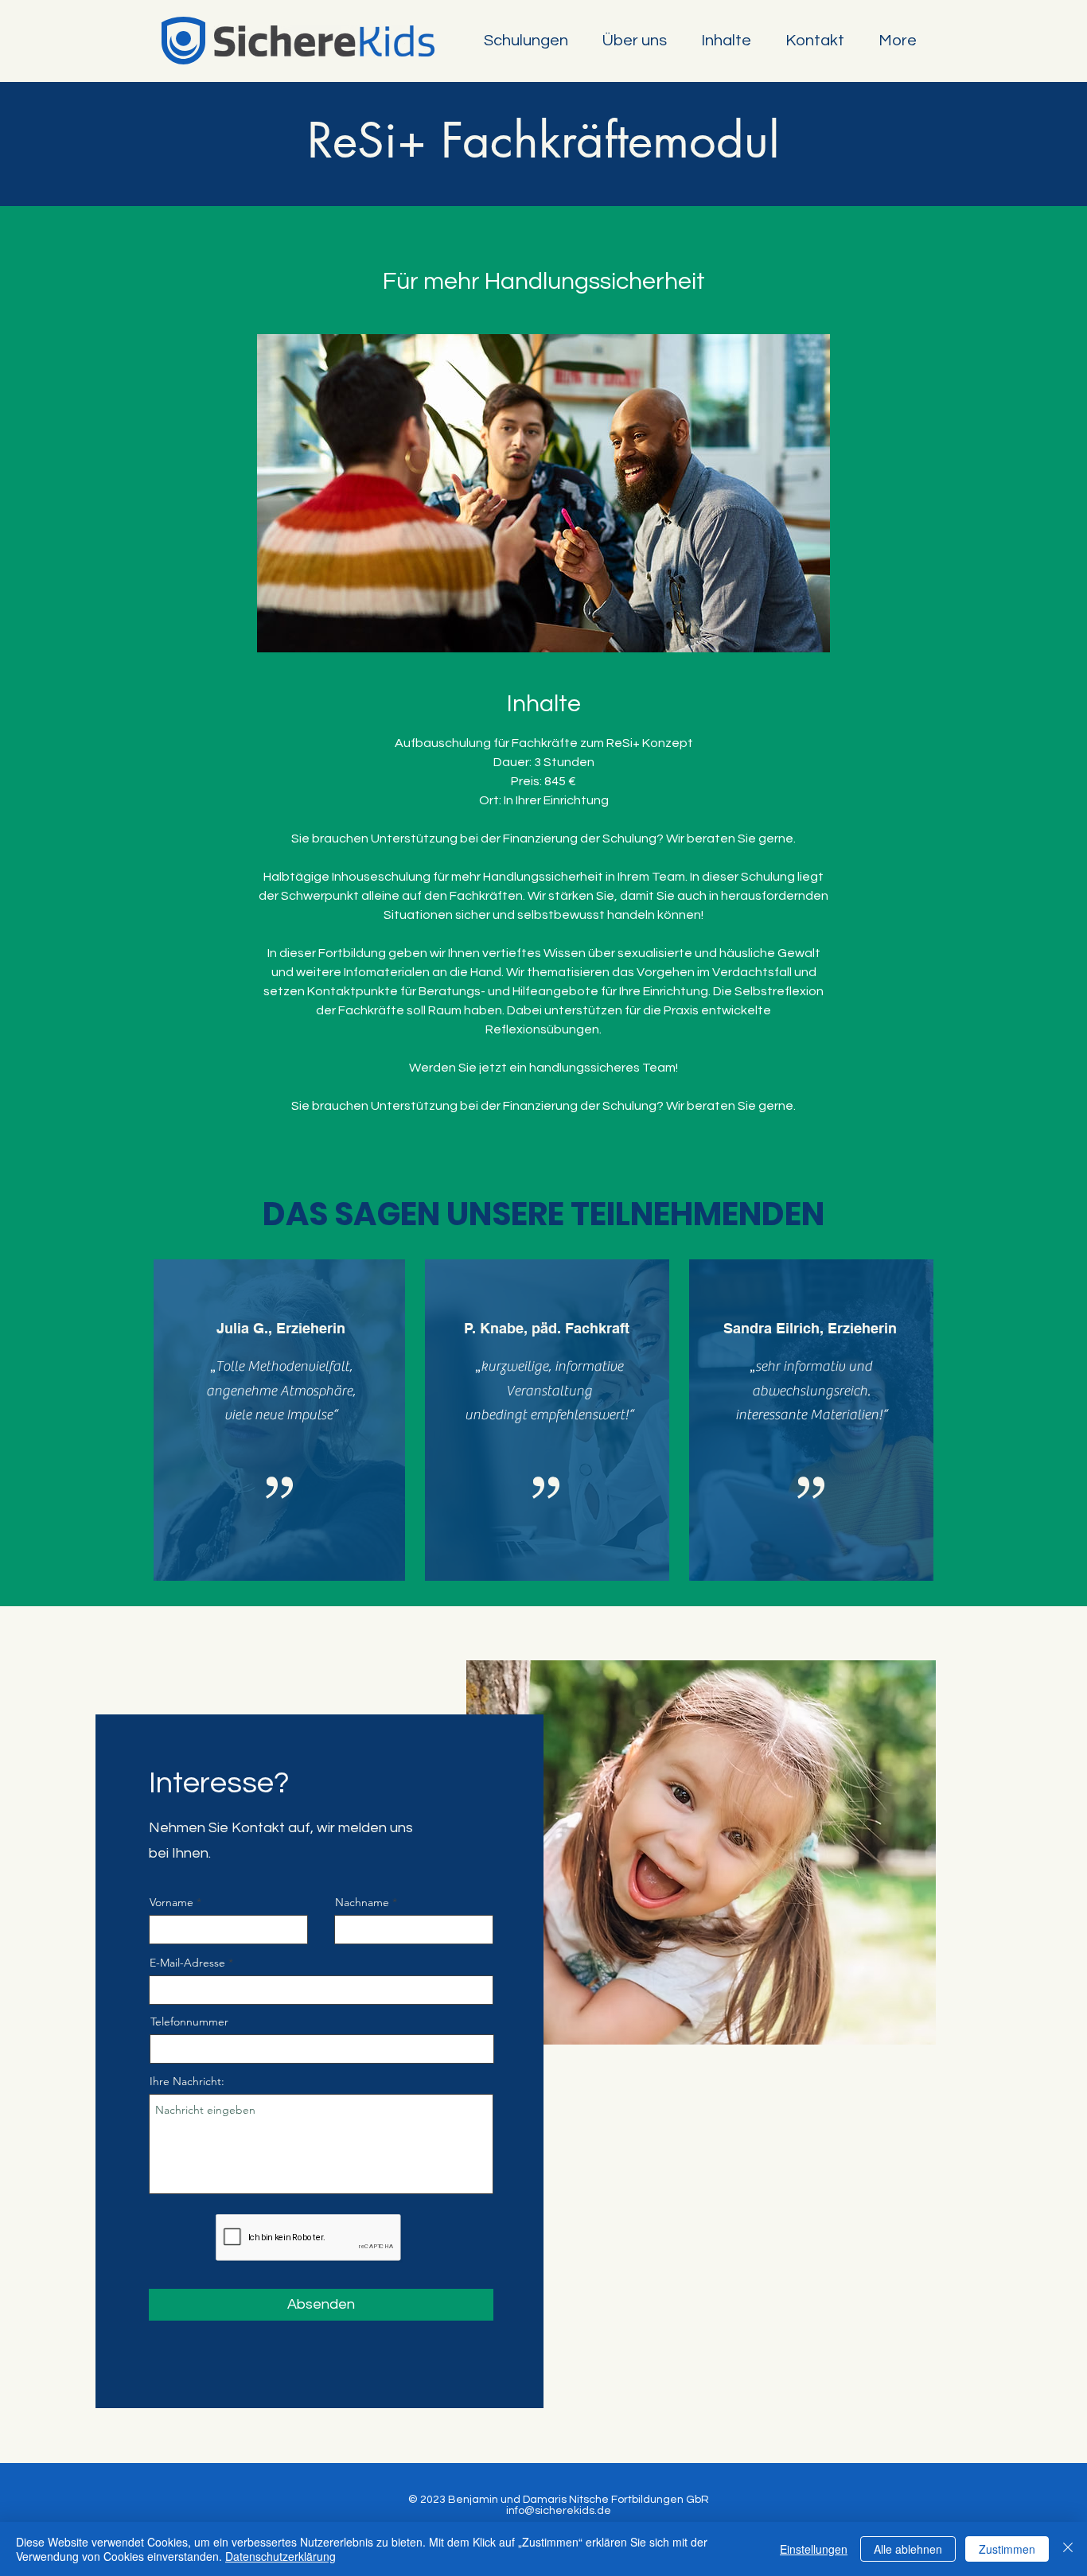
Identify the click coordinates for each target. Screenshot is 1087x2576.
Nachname (362, 1902)
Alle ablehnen (908, 2549)
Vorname (171, 1902)
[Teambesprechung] (543, 493)
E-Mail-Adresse (187, 1963)
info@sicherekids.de (559, 2511)
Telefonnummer (189, 2021)
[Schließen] (1068, 2549)
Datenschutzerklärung (281, 2556)
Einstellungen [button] (814, 2549)
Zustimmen (1007, 2549)
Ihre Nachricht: (187, 2081)
